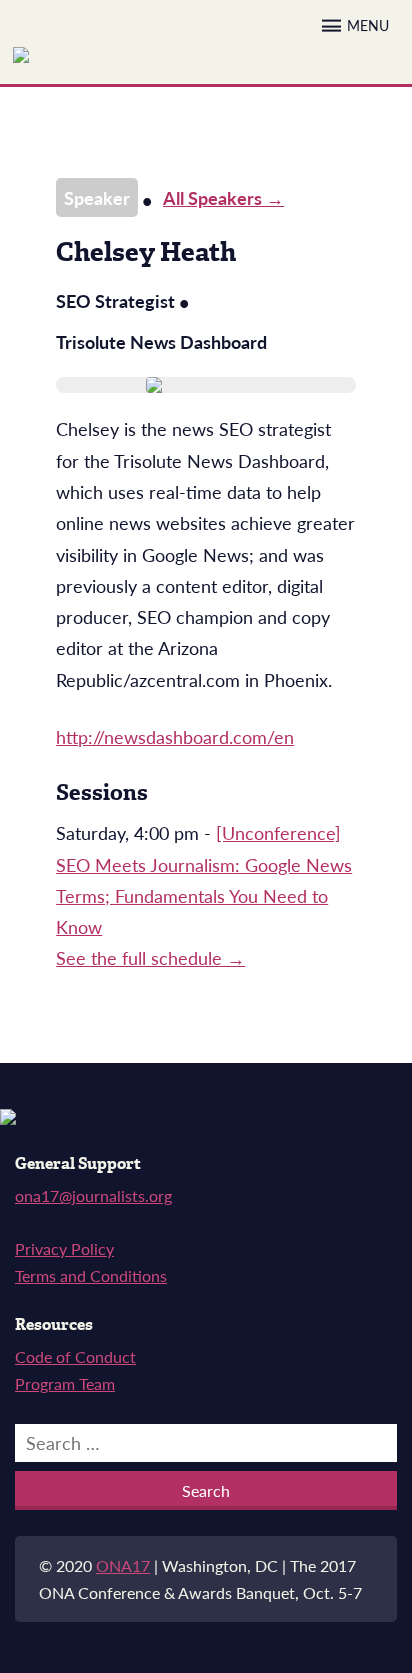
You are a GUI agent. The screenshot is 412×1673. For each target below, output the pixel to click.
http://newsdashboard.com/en (175, 736)
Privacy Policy (64, 1248)
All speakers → (223, 197)
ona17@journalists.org (93, 1195)
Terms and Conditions (91, 1275)
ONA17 (123, 1565)
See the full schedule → (150, 957)
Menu (368, 25)
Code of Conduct (75, 1356)
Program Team (65, 1383)
